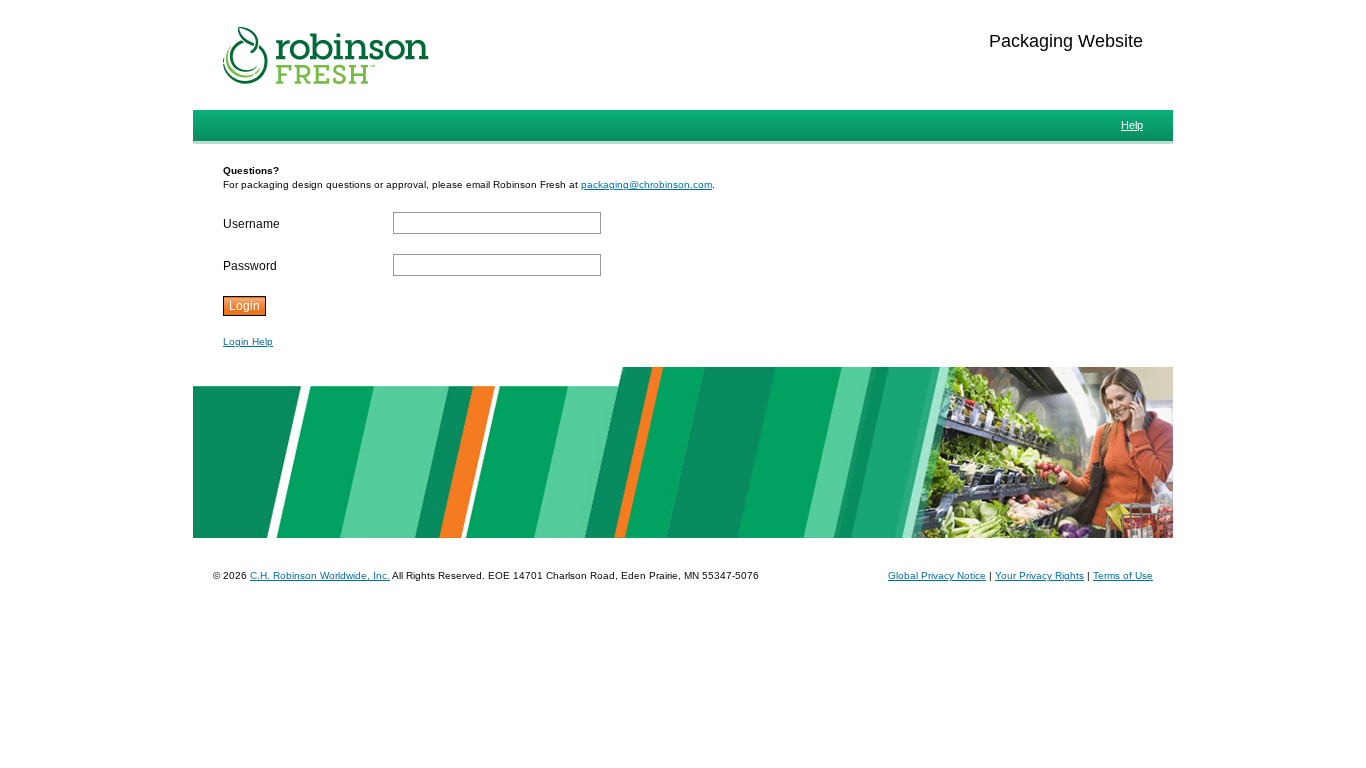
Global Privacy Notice (937, 575)
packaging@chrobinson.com (646, 184)
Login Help (248, 341)
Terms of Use (1123, 575)
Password (250, 266)
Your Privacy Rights (1039, 575)
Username (251, 224)
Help (1132, 125)
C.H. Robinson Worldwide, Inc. (320, 575)
